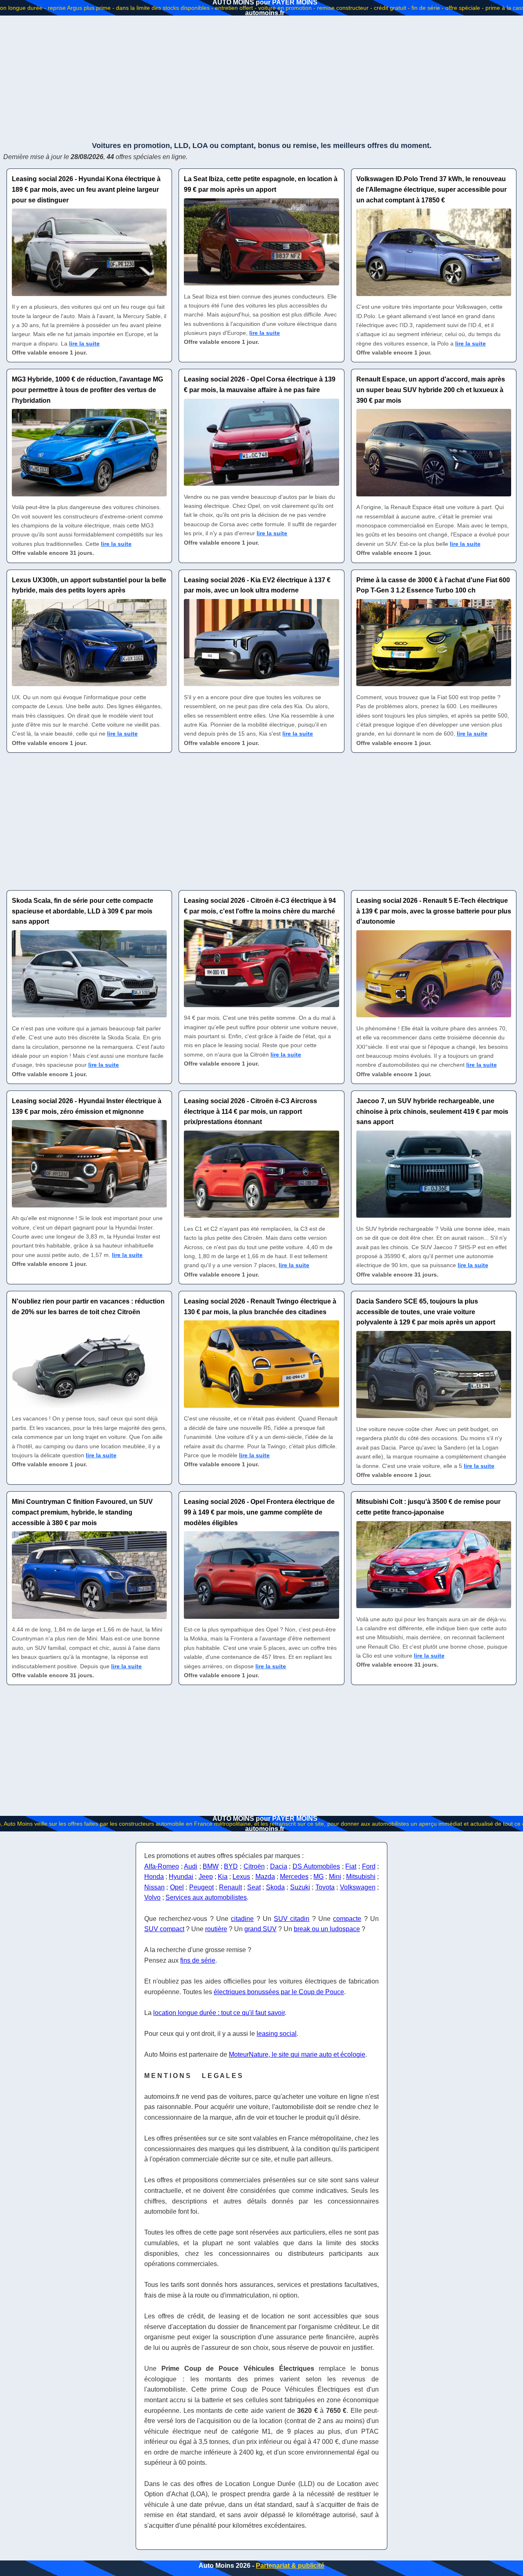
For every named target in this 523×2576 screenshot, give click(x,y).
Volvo (152, 1897)
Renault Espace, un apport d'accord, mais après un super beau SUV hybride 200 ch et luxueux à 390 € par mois (431, 390)
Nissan (154, 1887)
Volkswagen (358, 1887)
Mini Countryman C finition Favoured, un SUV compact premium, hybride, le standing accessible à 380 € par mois (82, 1512)
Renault (230, 1887)
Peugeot (201, 1887)
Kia (223, 1877)
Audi (191, 1866)
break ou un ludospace (327, 1929)
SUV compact (164, 1929)
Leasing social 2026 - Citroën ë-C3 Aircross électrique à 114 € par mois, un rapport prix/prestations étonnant (250, 1111)
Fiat (351, 1866)
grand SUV (260, 1929)
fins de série (198, 1960)
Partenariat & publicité (290, 2566)
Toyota (325, 1887)
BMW (211, 1866)
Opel (177, 1887)
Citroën (254, 1866)
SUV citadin (292, 1919)
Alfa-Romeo (162, 1866)
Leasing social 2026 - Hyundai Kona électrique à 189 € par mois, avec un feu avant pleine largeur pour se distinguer (86, 189)
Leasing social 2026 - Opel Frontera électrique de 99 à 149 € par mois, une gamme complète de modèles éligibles (259, 1512)
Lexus (241, 1877)
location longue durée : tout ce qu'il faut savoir (219, 2013)
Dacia (279, 1866)
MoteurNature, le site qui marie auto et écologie (297, 2054)
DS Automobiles (316, 1866)
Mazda (265, 1877)
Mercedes (294, 1877)
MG (318, 1877)
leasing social (277, 2034)
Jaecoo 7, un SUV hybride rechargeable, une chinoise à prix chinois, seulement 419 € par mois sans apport (432, 1111)
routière (216, 1929)
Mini (335, 1877)
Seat (254, 1887)
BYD (231, 1866)
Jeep (206, 1877)
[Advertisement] (261, 78)
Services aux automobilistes (206, 1897)
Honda (154, 1877)
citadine (242, 1919)
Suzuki (300, 1887)
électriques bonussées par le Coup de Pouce (279, 1992)
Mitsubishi (361, 1877)
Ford (369, 1866)
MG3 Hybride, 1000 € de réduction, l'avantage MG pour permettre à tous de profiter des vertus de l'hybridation (87, 390)
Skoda (275, 1887)
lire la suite (84, 343)
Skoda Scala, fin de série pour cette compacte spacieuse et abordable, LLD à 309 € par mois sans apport (83, 911)
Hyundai (181, 1877)
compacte (347, 1919)
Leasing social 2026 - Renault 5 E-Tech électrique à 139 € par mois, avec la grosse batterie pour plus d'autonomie (434, 911)
